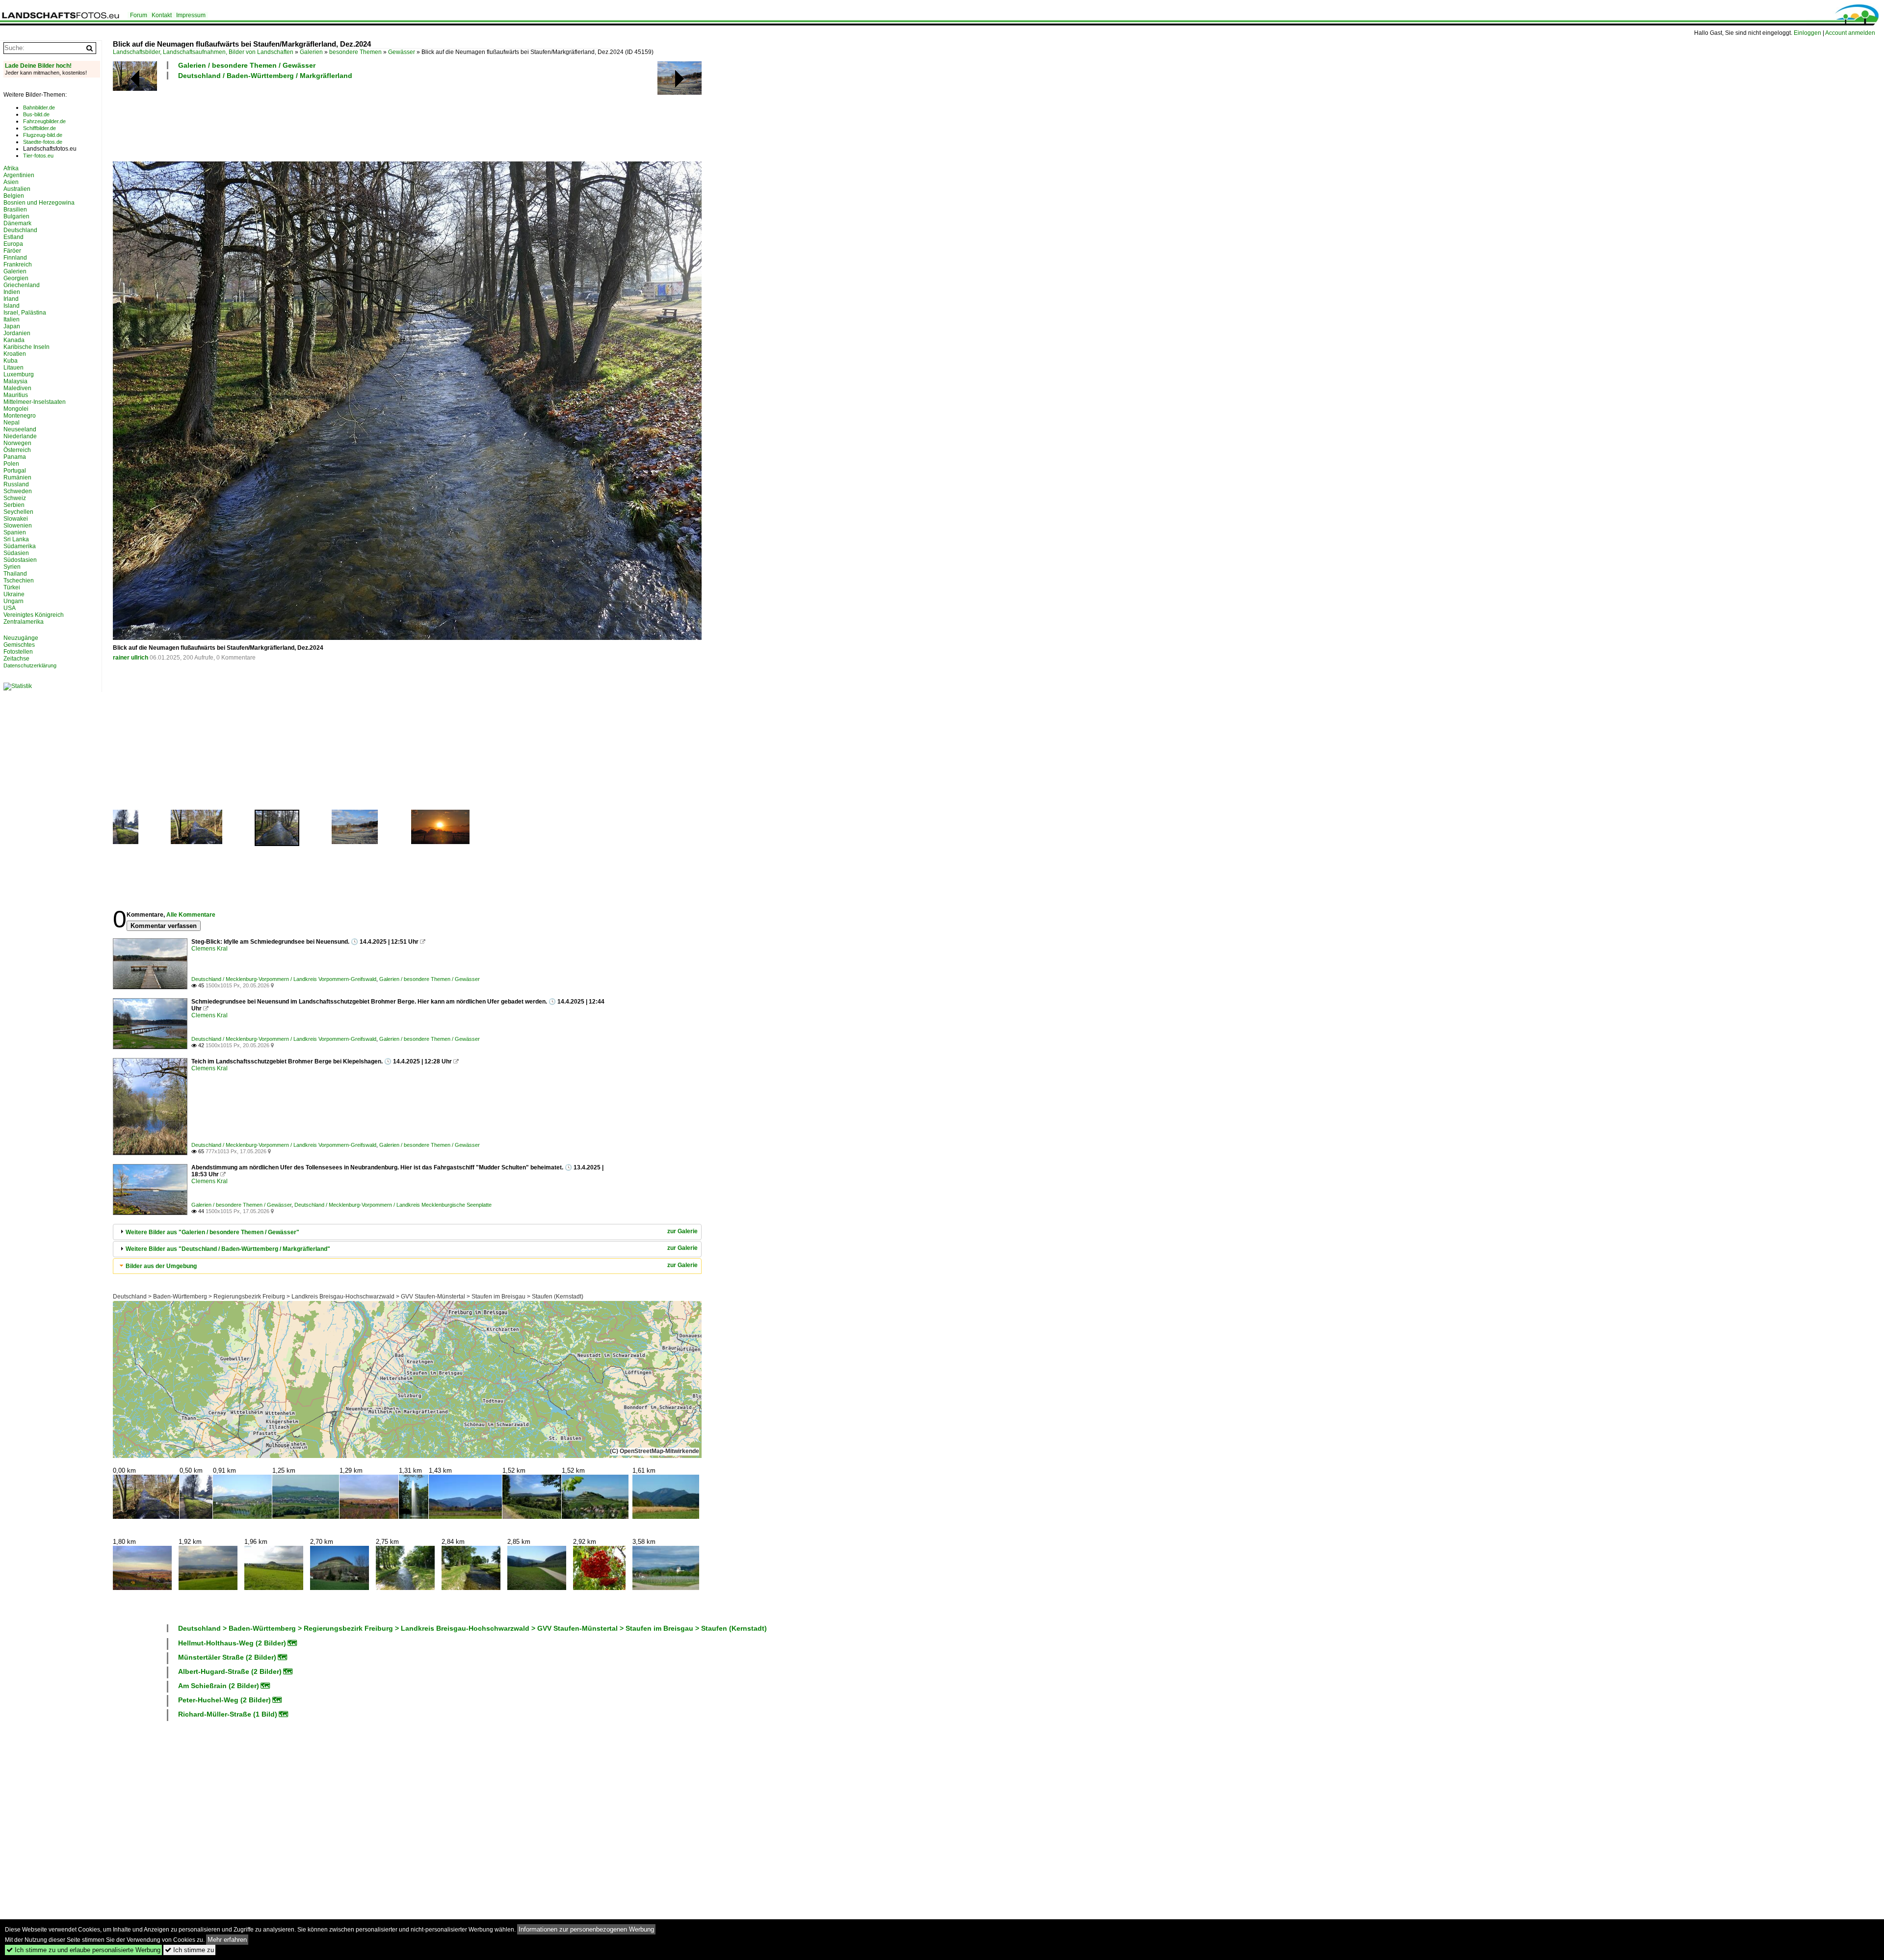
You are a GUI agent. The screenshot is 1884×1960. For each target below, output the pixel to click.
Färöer (12, 251)
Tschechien (19, 581)
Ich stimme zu (189, 1950)
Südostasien (20, 560)
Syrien (12, 567)
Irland (11, 299)
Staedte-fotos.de (43, 142)
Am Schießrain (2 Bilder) (219, 1686)
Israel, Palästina (25, 313)
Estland (13, 237)
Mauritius (16, 395)
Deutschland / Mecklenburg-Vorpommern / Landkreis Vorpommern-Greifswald (284, 979)
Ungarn (13, 601)
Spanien (15, 532)
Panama (15, 457)
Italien (12, 319)
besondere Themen (355, 52)
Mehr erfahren (227, 1940)
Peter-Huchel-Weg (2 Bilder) (224, 1700)
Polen (11, 464)
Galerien (311, 52)
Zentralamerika (24, 622)
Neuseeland (20, 429)
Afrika (11, 168)
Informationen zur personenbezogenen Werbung (586, 1929)
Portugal (15, 471)
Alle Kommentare (191, 915)
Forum (139, 15)
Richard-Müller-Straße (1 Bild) (228, 1714)
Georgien (16, 278)
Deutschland (20, 230)
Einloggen (1807, 33)
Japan (12, 326)
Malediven (17, 388)
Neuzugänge (21, 638)
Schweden (18, 491)
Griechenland (22, 285)
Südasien (16, 553)
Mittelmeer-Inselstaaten (35, 402)
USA (10, 608)
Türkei (12, 587)
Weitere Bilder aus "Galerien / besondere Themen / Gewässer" (212, 1232)
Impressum (191, 15)
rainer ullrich (131, 658)
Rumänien (17, 477)
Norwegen (17, 443)
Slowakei (16, 519)
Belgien (14, 196)
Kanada (14, 340)
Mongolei (16, 409)
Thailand (15, 574)
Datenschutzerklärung (30, 665)
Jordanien (17, 333)
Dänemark (17, 223)
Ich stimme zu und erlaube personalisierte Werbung (83, 1950)
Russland (16, 484)
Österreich (17, 450)
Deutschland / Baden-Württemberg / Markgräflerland (265, 76)
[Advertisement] (291, 119)
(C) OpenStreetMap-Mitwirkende (654, 1451)
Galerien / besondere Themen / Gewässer (247, 65)
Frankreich (18, 265)
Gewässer (402, 52)
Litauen (13, 368)
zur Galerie (682, 1231)
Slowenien (18, 526)
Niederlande (20, 436)
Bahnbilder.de (39, 107)
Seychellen (18, 512)
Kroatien (15, 354)
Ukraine (14, 594)
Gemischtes (19, 645)
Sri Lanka (16, 539)
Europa (13, 244)
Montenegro (20, 416)
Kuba (11, 361)
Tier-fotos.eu (38, 156)
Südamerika (20, 546)
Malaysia (15, 381)
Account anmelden (1850, 33)
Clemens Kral (209, 949)
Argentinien (19, 175)
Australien (17, 189)
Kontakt (162, 15)
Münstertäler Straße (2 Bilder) (227, 1657)
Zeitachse (16, 659)
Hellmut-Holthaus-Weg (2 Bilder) (232, 1643)
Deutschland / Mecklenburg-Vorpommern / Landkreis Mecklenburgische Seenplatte (393, 1205)
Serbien (14, 505)
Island (12, 306)
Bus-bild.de (36, 114)
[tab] (407, 1232)
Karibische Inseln (26, 347)
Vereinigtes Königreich (34, 615)
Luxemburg (19, 374)
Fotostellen (18, 652)
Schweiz (15, 498)
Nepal (12, 423)
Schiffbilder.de (39, 128)
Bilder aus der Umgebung (161, 1266)
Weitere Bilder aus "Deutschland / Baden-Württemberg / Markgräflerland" (228, 1249)
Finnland (15, 258)
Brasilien (15, 210)
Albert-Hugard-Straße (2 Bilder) (230, 1671)
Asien (11, 182)
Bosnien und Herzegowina (39, 203)
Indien (12, 292)
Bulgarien (16, 216)
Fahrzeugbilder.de (44, 121)
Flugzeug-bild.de (43, 135)
